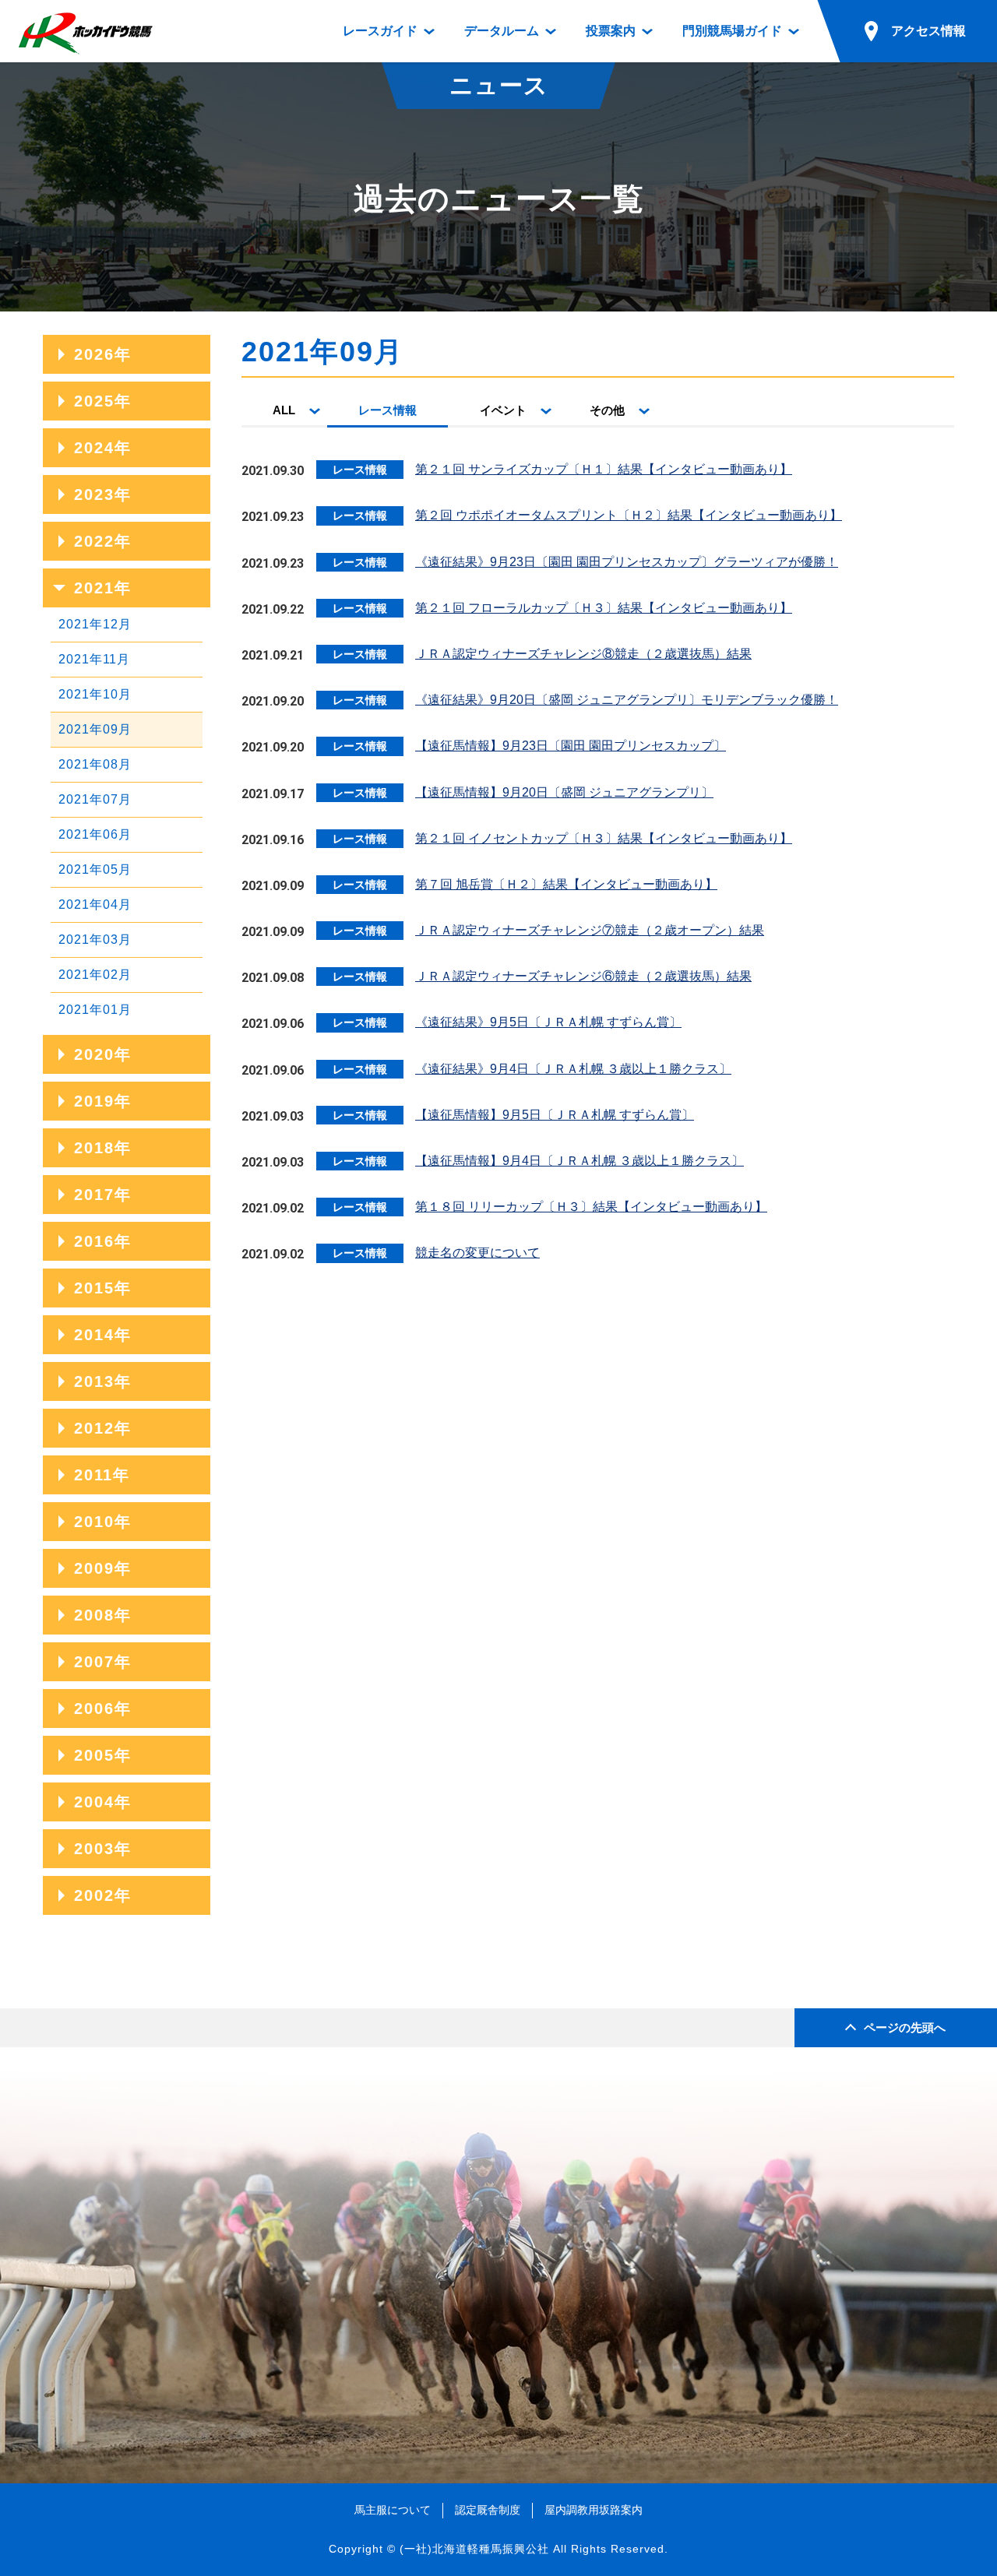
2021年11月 (94, 659)
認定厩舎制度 (488, 2510)
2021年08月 (95, 764)
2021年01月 (95, 1010)
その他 (607, 410)
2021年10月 (95, 694)
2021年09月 (95, 729)
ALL (284, 410)
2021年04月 (95, 904)
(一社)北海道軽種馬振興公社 (474, 2549)
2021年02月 (95, 975)
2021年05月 (95, 869)
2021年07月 (95, 799)
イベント (503, 410)
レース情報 (388, 410)
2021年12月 (95, 624)
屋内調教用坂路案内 (594, 2510)
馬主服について (393, 2510)
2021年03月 (95, 940)
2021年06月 (95, 834)
